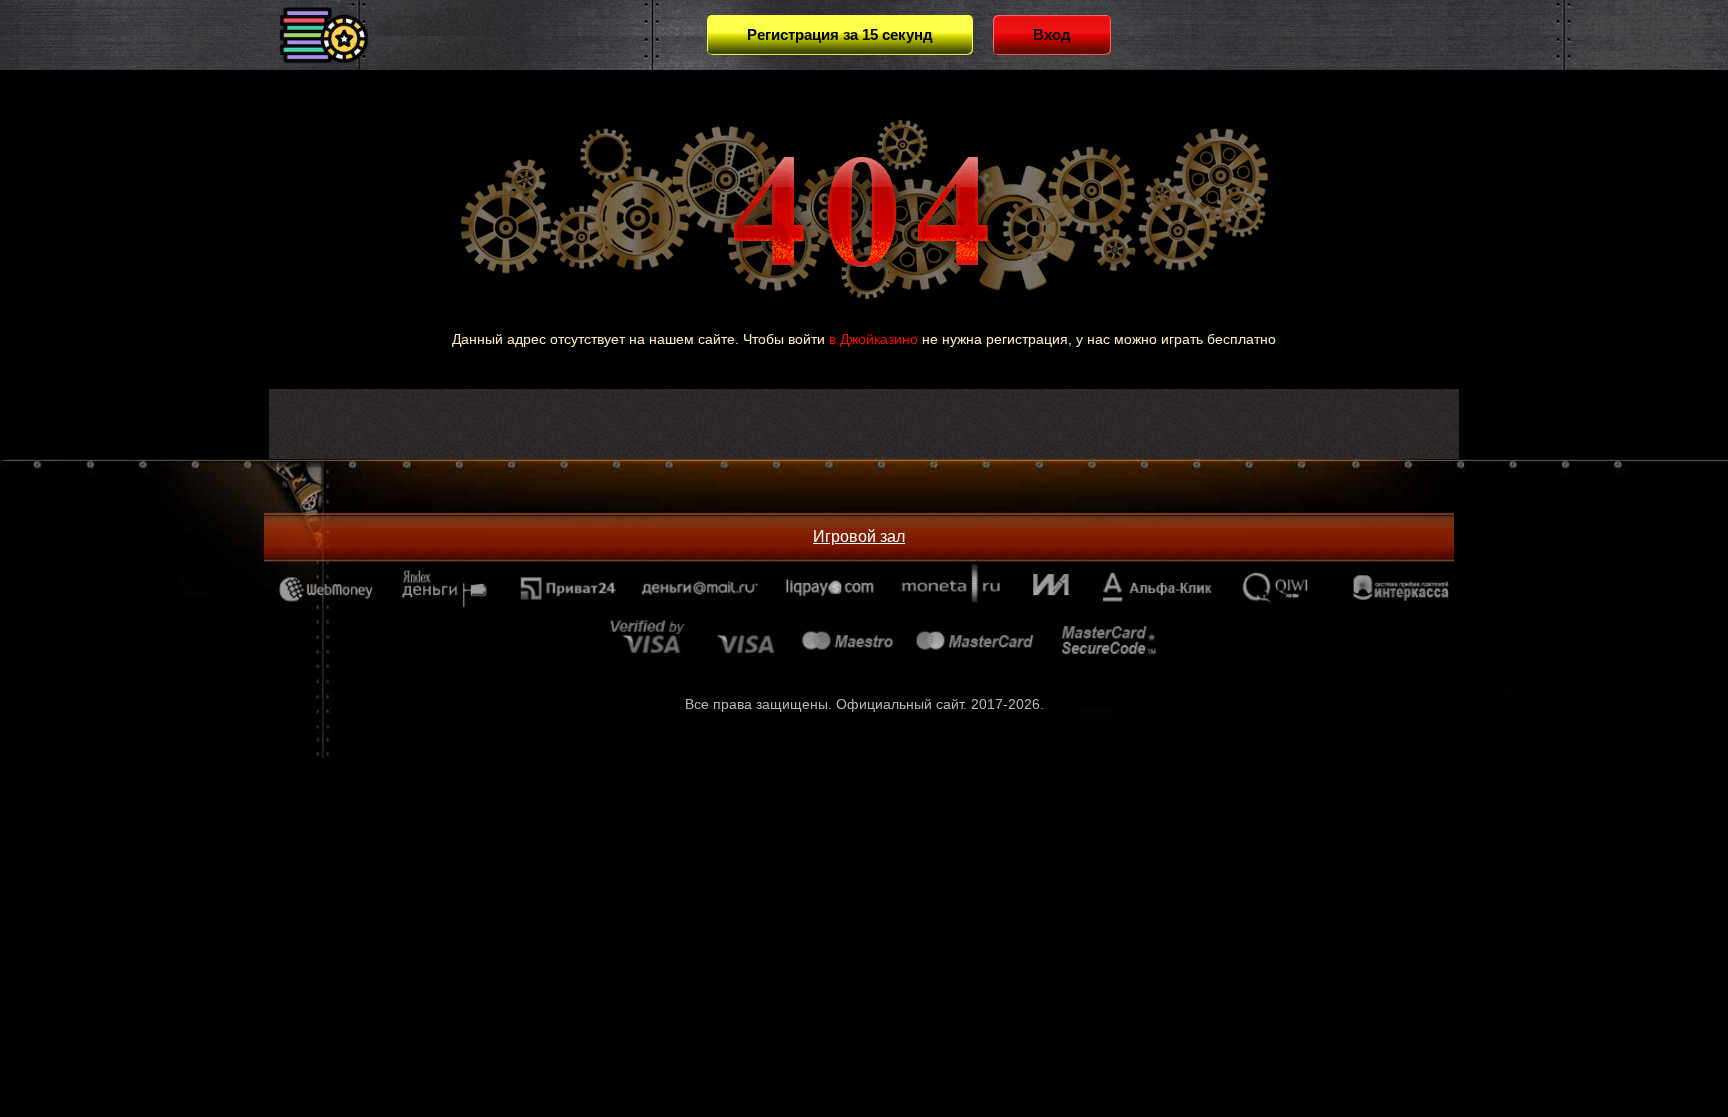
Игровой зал (859, 536)
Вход (1052, 34)
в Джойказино (873, 339)
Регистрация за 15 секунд (840, 34)
